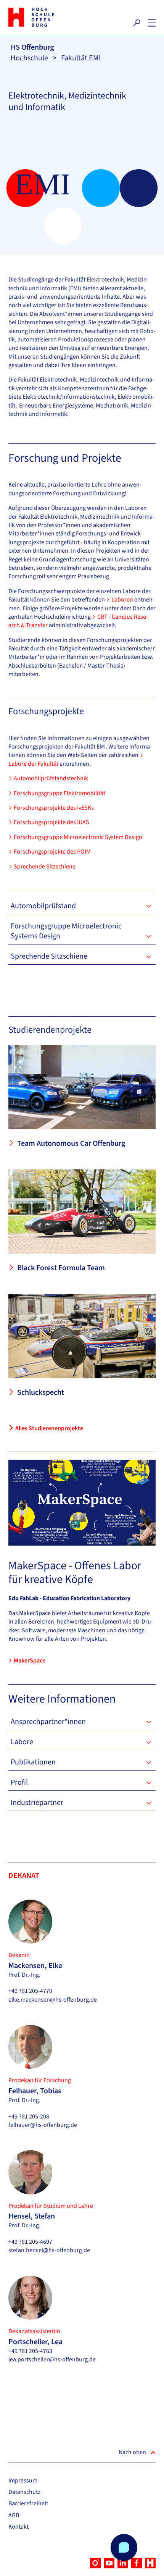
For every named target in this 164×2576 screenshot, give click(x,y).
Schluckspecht (41, 1392)
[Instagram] (95, 2563)
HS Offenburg (32, 47)
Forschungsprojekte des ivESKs (54, 808)
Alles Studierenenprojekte (49, 1428)
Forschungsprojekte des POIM (52, 852)
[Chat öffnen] (124, 2547)
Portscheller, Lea (35, 2342)
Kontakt (18, 2527)
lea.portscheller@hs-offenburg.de (52, 2359)
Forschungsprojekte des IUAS (51, 822)
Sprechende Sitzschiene (45, 867)
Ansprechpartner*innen (48, 1722)
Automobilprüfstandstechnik (51, 778)
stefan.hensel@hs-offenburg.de (49, 2250)
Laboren (123, 600)
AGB (14, 2515)
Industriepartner (37, 1803)
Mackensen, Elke (35, 1966)
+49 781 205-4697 (30, 2242)
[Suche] (137, 23)
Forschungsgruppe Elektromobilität (59, 793)
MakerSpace (30, 1661)
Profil (19, 1782)
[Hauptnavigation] (152, 23)
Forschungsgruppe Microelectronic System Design (78, 837)
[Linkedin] (123, 2563)
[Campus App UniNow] (150, 2563)
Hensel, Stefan (32, 2216)
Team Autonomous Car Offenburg (71, 1143)
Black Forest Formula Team (61, 1268)
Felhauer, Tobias (35, 2091)
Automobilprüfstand (43, 906)
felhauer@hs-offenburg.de (43, 2125)
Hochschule (29, 58)
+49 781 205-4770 (30, 1991)
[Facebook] (137, 2563)
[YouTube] (109, 2563)
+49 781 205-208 (29, 2117)
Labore (22, 1742)
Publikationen (33, 1762)
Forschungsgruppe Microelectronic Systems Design (66, 931)
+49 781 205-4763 (30, 2351)
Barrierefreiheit (28, 2503)
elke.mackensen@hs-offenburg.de (53, 2000)
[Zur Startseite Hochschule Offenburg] (43, 17)
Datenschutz (24, 2492)
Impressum (23, 2481)
